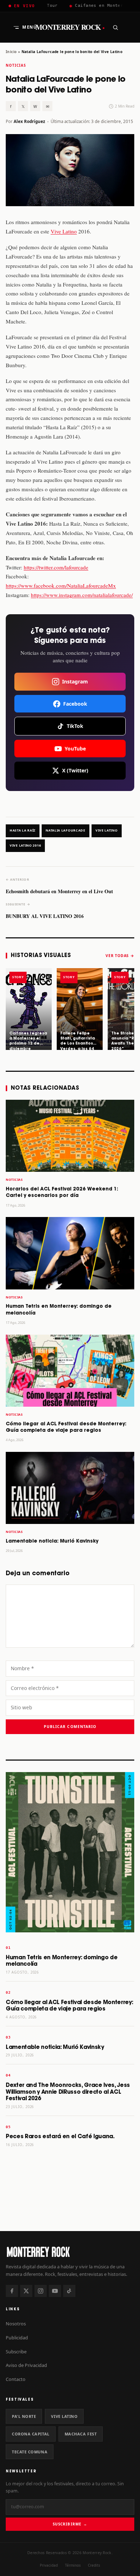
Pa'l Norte (24, 2416)
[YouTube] (55, 2291)
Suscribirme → (70, 2524)
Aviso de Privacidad (26, 2365)
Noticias (16, 65)
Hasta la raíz (23, 830)
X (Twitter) (75, 770)
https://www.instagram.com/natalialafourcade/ (82, 595)
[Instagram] (41, 2291)
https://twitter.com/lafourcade (56, 567)
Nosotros (16, 2324)
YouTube (75, 749)
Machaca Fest (81, 2434)
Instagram (75, 681)
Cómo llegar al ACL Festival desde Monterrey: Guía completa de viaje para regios (69, 2006)
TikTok (75, 726)
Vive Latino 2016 (25, 846)
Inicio (11, 52)
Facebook (75, 704)
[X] (26, 2291)
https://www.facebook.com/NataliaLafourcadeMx (61, 586)
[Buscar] (115, 27)
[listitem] (29, 1009)
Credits (94, 2565)
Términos (73, 2565)
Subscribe (16, 2352)
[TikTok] (69, 2291)
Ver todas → (120, 956)
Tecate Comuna (30, 2452)
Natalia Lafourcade (66, 830)
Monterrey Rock (70, 27)
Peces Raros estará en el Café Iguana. (60, 2137)
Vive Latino (64, 231)
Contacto (16, 2379)
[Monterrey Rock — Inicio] (70, 2252)
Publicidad (17, 2338)
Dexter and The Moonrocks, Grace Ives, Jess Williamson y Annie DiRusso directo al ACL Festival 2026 (68, 2092)
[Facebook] (12, 2291)
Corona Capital (31, 2434)
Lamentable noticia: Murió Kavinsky (52, 1541)
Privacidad (49, 2565)
